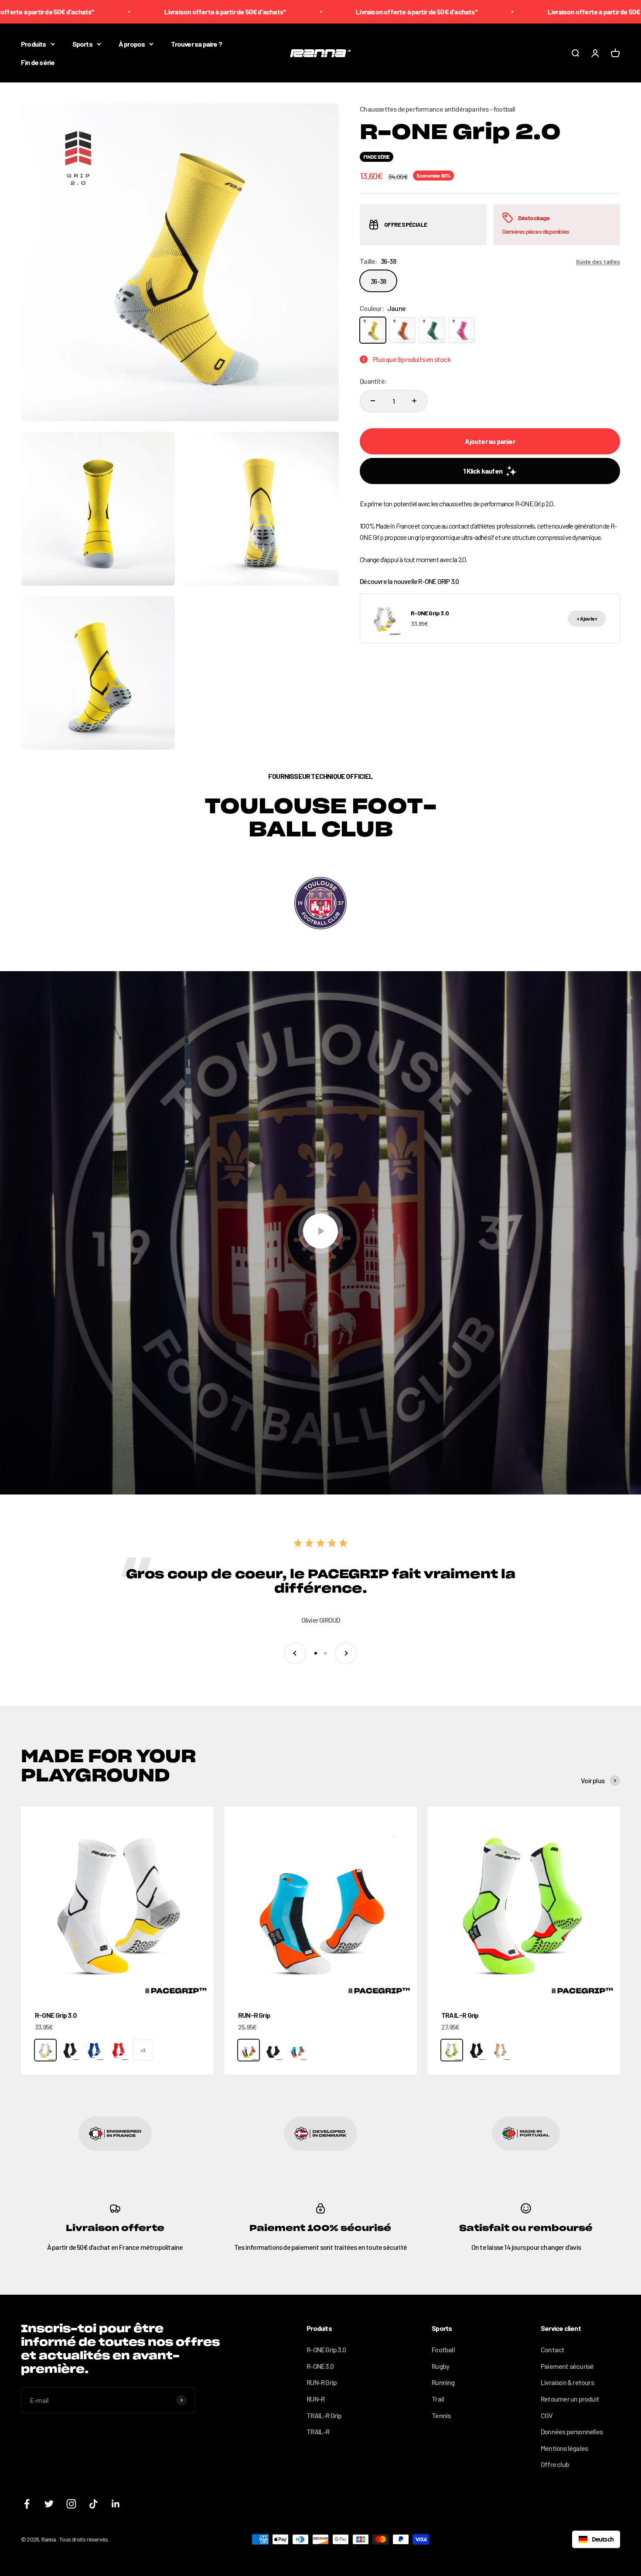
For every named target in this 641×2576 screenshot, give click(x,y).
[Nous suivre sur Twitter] (49, 2504)
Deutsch (603, 2539)
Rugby (440, 2366)
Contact (552, 2349)
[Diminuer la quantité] (373, 401)
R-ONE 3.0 (320, 2366)
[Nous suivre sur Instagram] (71, 2504)
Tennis (441, 2415)
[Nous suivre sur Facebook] (27, 2504)
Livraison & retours (567, 2382)
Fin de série (38, 62)
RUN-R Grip (254, 2015)
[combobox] (596, 2539)
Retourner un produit (570, 2399)
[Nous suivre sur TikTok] (94, 2504)
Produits (34, 44)
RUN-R (315, 2399)
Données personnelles (572, 2431)
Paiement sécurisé (567, 2366)
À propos (132, 44)
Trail (438, 2399)
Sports (82, 44)
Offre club (555, 2464)
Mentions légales (564, 2448)
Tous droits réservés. (84, 2539)
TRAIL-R (318, 2431)
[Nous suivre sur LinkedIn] (116, 2504)
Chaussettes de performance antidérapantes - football (437, 109)
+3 (143, 2050)
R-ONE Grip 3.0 (56, 2015)
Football (443, 2349)
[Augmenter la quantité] (414, 401)
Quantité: (373, 381)
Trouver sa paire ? (196, 44)
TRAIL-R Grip (460, 2015)
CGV (547, 2415)
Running (443, 2382)
